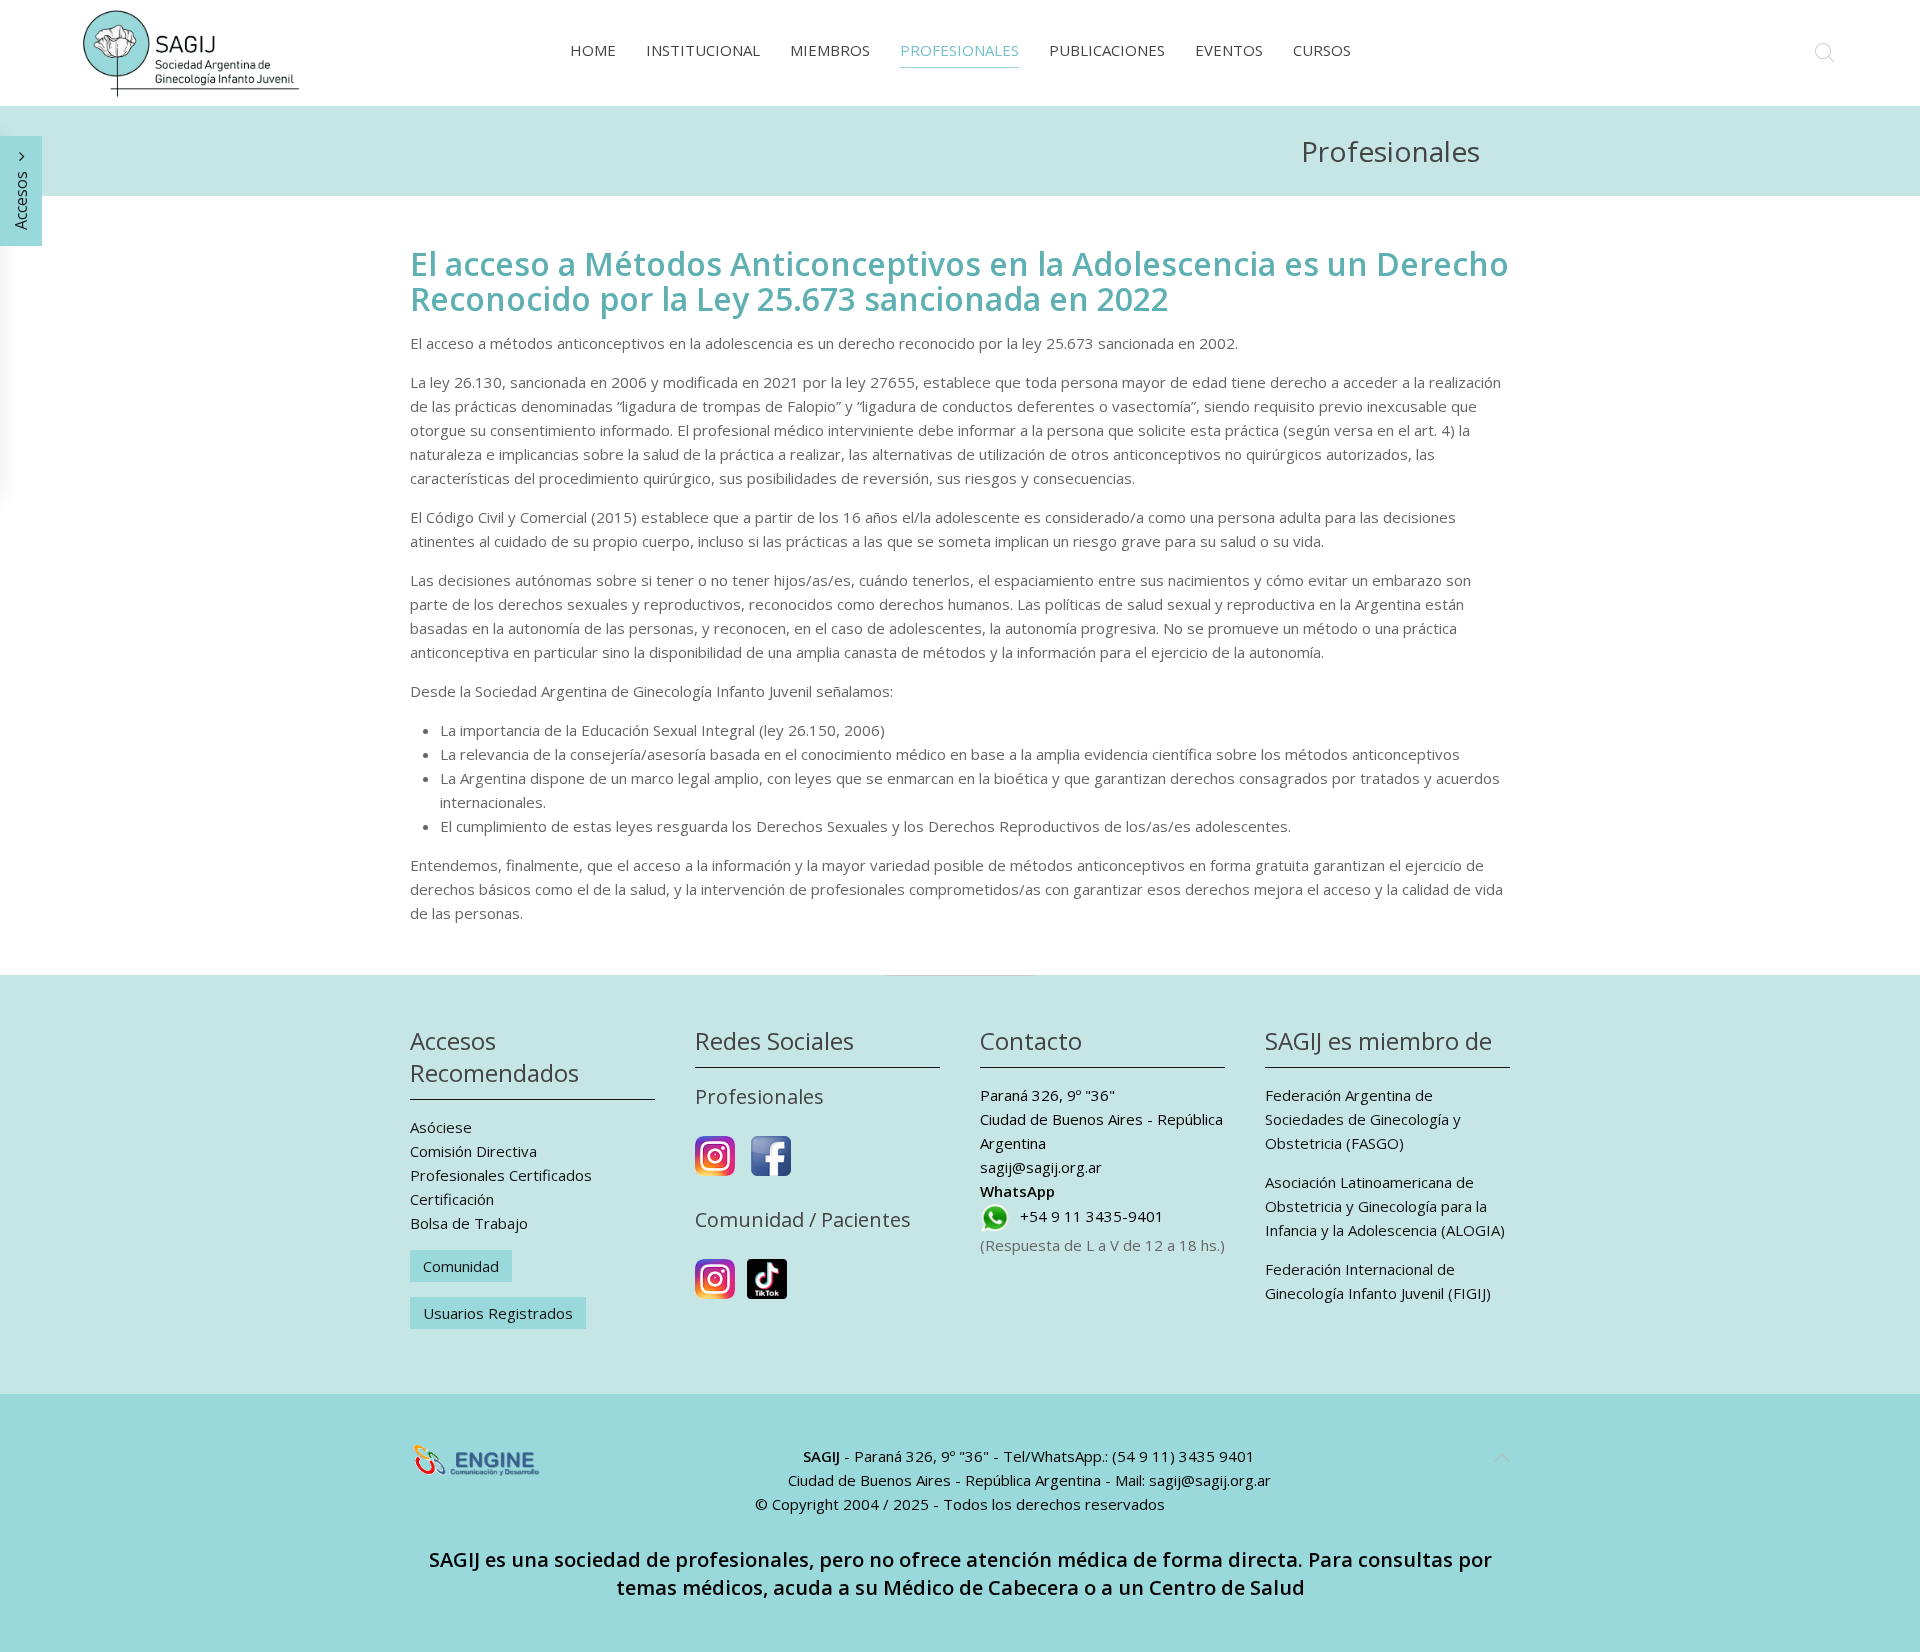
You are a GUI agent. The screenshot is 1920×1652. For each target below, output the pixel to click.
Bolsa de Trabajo (469, 1223)
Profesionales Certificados (501, 1175)
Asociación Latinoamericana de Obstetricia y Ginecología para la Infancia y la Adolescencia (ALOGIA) (1385, 1206)
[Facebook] (771, 1164)
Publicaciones (1107, 50)
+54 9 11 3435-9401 (1092, 1216)
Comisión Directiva (473, 1151)
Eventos (1229, 50)
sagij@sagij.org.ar (1041, 1167)
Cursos (1322, 50)
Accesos (21, 198)
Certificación (452, 1199)
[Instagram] (715, 1164)
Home (593, 50)
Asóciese (441, 1127)
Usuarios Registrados (498, 1313)
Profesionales (959, 50)
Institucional (703, 50)
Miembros (830, 50)
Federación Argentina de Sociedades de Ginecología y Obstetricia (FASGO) (1363, 1119)
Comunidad (461, 1266)
